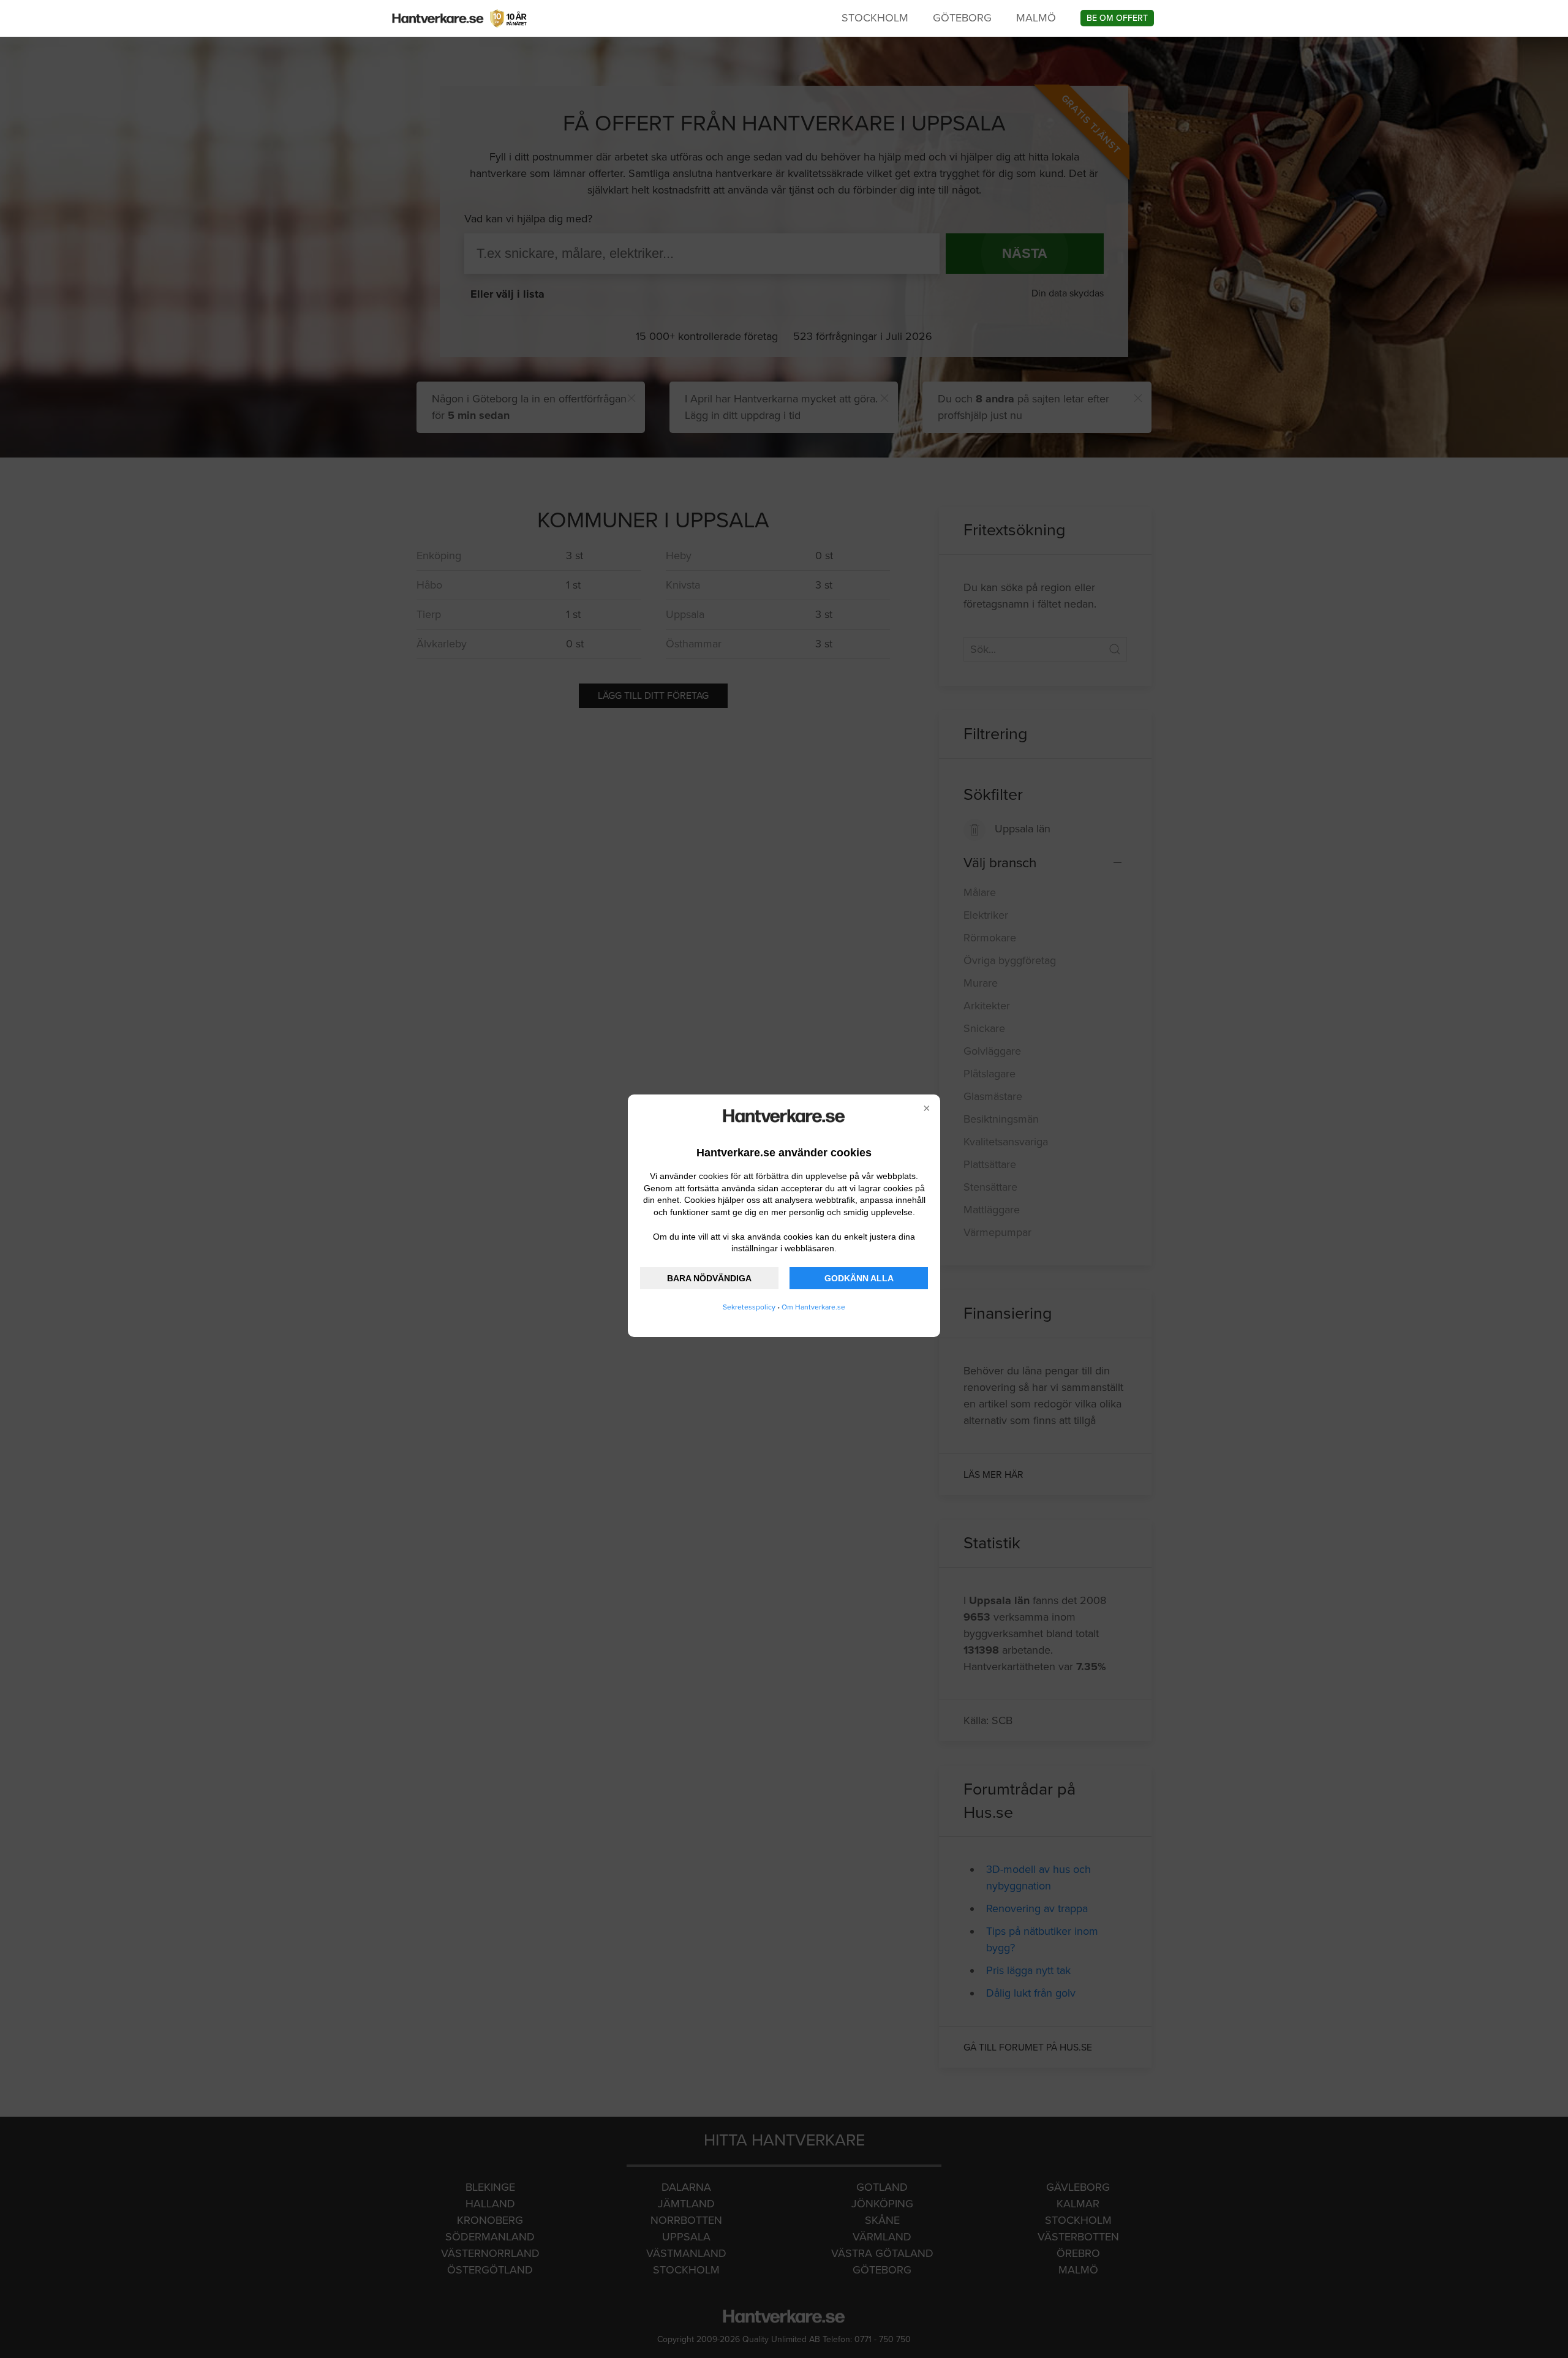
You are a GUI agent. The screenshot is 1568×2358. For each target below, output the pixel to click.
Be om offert (1117, 18)
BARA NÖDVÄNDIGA (709, 1278)
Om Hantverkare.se (813, 1307)
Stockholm (875, 18)
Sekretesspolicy (749, 1307)
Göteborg (962, 18)
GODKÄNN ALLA (859, 1278)
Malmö (1036, 18)
